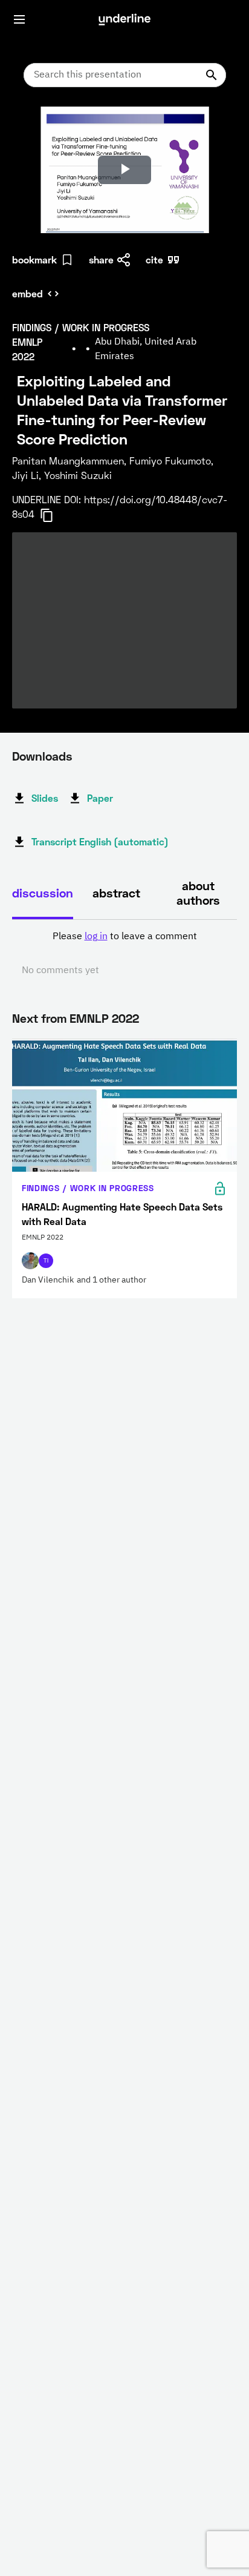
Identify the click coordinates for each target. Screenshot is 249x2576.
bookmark (34, 259)
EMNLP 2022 (104, 1018)
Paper (100, 798)
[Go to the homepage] (124, 19)
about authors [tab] (198, 893)
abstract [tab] (116, 893)
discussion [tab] (43, 893)
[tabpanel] (124, 954)
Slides (45, 798)
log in (96, 937)
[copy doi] (54, 515)
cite (154, 259)
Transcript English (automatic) (100, 841)
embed (27, 293)
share (101, 259)
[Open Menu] (19, 19)
